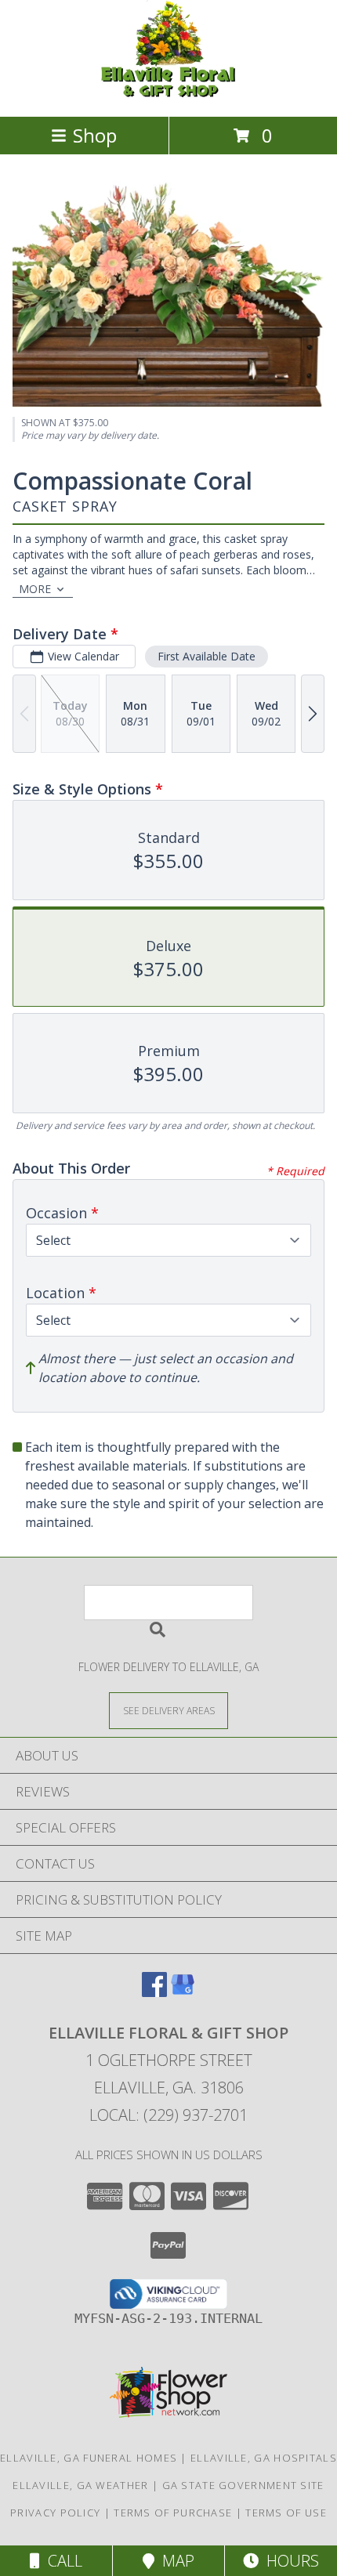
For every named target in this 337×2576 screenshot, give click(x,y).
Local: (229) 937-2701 (168, 2115)
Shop (95, 135)
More (35, 589)
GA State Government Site (243, 2485)
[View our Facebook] (154, 1992)
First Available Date (207, 656)
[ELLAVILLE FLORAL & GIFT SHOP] (168, 94)
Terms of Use (286, 2513)
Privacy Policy (55, 2513)
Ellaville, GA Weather (80, 2485)
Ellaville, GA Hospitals (264, 2458)
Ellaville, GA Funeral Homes (89, 2458)
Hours (289, 2561)
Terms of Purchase (173, 2513)
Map (174, 2561)
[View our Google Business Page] (183, 1992)
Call (61, 2561)
